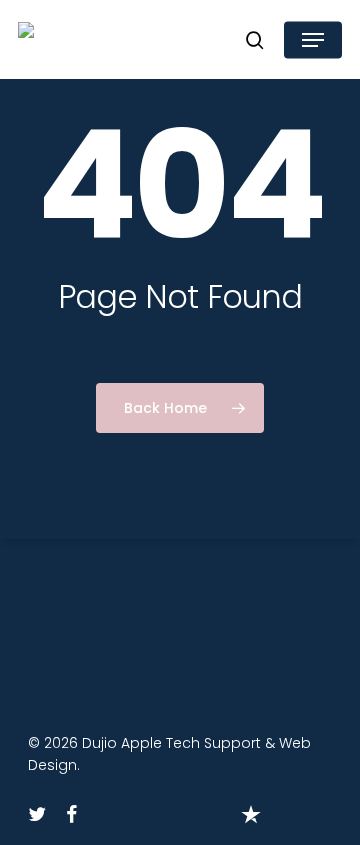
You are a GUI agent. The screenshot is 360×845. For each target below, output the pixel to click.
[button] (313, 40)
